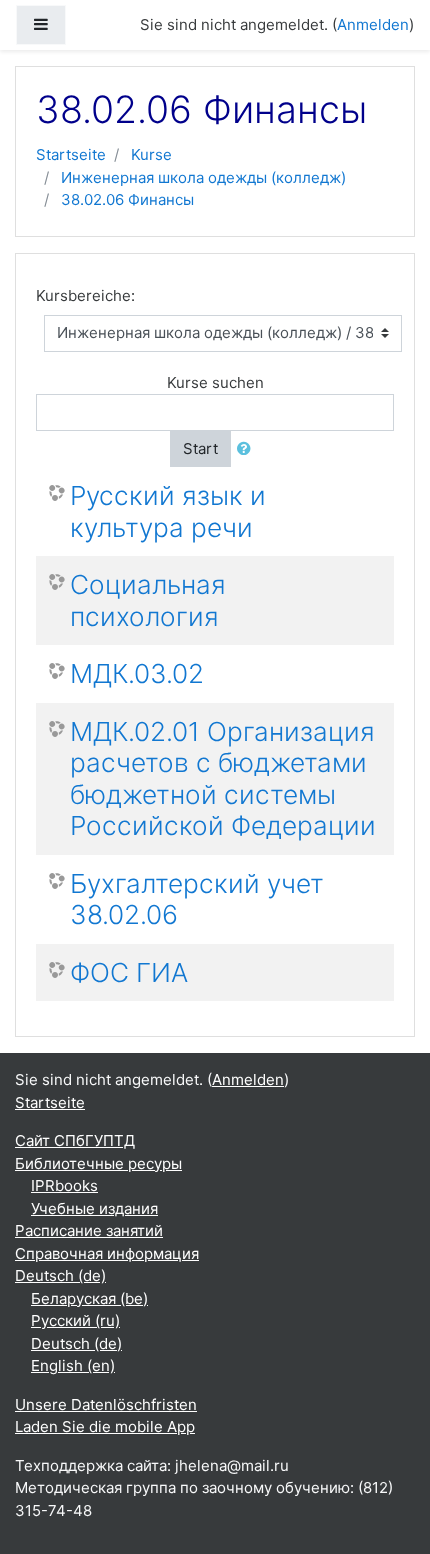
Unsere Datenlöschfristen (106, 1404)
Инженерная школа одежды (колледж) (203, 177)
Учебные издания (94, 1208)
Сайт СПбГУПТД (75, 1140)
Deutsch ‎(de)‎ (60, 1275)
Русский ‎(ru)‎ (75, 1320)
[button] (248, 449)
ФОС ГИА (129, 972)
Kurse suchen (215, 382)
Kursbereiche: (85, 295)
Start (200, 448)
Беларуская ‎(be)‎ (89, 1298)
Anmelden (373, 24)
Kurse (151, 154)
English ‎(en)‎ (73, 1365)
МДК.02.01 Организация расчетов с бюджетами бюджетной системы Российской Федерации (223, 779)
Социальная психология (148, 600)
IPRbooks (64, 1185)
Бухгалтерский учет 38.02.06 (197, 899)
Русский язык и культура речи (168, 511)
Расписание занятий (89, 1230)
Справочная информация (107, 1253)
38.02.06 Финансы (127, 199)
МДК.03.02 (137, 673)
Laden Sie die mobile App (105, 1426)
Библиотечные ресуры (98, 1163)
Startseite (71, 154)
